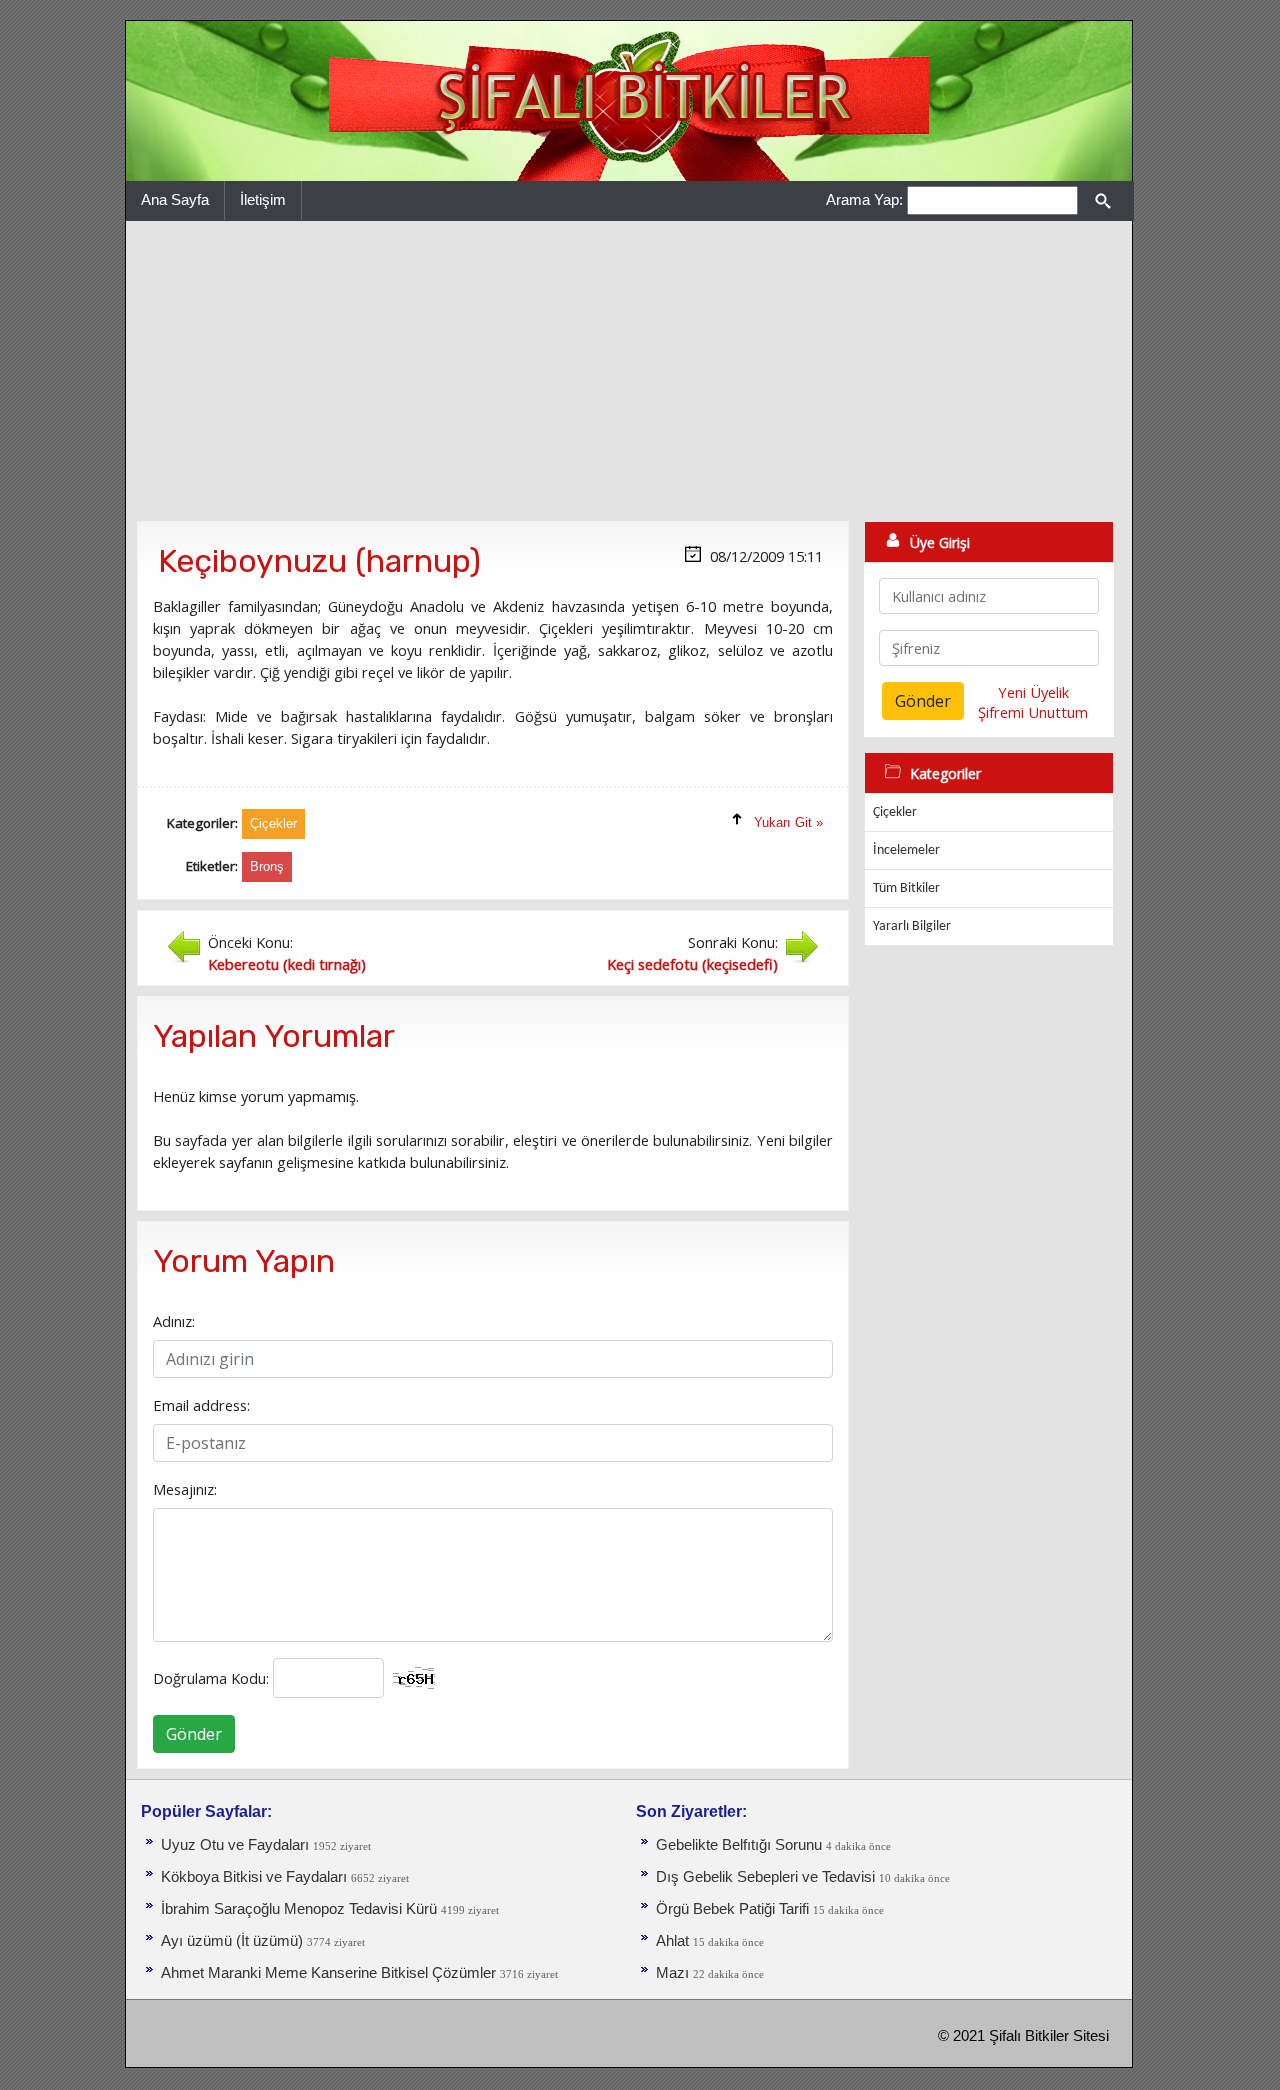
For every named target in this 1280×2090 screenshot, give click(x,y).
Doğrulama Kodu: (211, 1678)
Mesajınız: (185, 1489)
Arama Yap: (864, 199)
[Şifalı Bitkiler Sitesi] (629, 100)
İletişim (263, 199)
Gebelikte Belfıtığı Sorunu (739, 1845)
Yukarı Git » (788, 822)
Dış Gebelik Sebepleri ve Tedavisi (765, 1877)
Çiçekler (895, 812)
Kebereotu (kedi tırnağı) (287, 964)
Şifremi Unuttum (1033, 712)
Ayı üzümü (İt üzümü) (232, 1941)
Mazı (672, 1973)
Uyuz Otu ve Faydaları (235, 1845)
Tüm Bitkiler (906, 888)
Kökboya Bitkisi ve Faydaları (254, 1877)
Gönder (194, 1734)
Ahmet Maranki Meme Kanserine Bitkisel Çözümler (328, 1973)
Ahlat (672, 1941)
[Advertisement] (629, 371)
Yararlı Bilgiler (912, 926)
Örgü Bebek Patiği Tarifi (732, 1909)
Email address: (201, 1405)
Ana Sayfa (175, 199)
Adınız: (174, 1321)
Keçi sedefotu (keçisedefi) (692, 964)
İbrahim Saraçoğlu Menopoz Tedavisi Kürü (299, 1909)
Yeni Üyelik (1033, 692)
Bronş (267, 866)
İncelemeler (906, 850)
